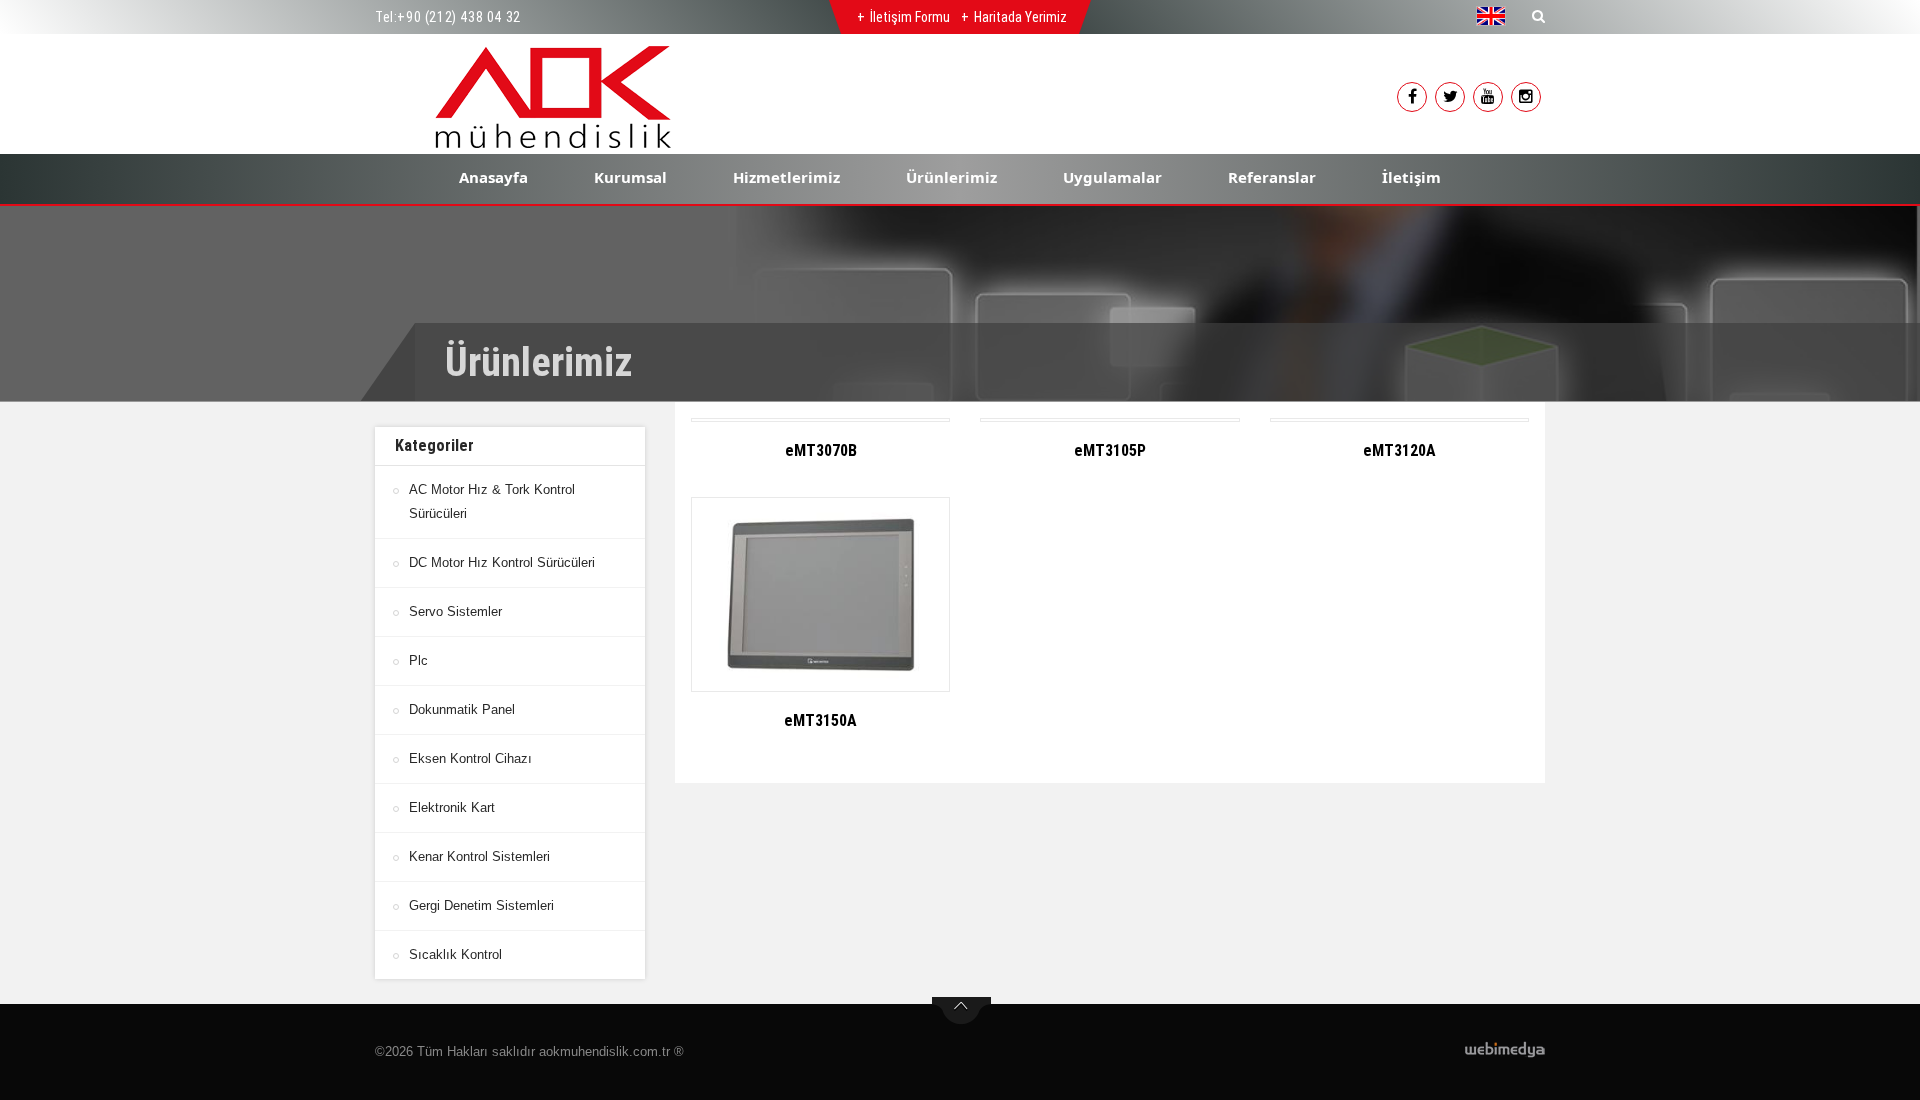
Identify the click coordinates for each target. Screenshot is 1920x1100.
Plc (418, 660)
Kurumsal (630, 177)
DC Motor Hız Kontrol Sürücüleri (502, 562)
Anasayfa (493, 177)
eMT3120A (1399, 450)
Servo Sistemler (455, 611)
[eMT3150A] (820, 594)
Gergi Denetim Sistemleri (481, 905)
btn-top (961, 1011)
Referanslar (1272, 177)
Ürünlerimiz (951, 177)
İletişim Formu (910, 17)
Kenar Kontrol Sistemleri (479, 856)
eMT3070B (821, 450)
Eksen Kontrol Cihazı (470, 758)
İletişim (1411, 177)
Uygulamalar (1112, 177)
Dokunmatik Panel (462, 709)
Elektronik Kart (452, 807)
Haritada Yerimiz (1020, 17)
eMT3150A (820, 720)
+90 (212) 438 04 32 (458, 17)
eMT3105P (1110, 450)
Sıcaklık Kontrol (455, 954)
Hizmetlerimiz (786, 177)
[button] (1496, 16)
